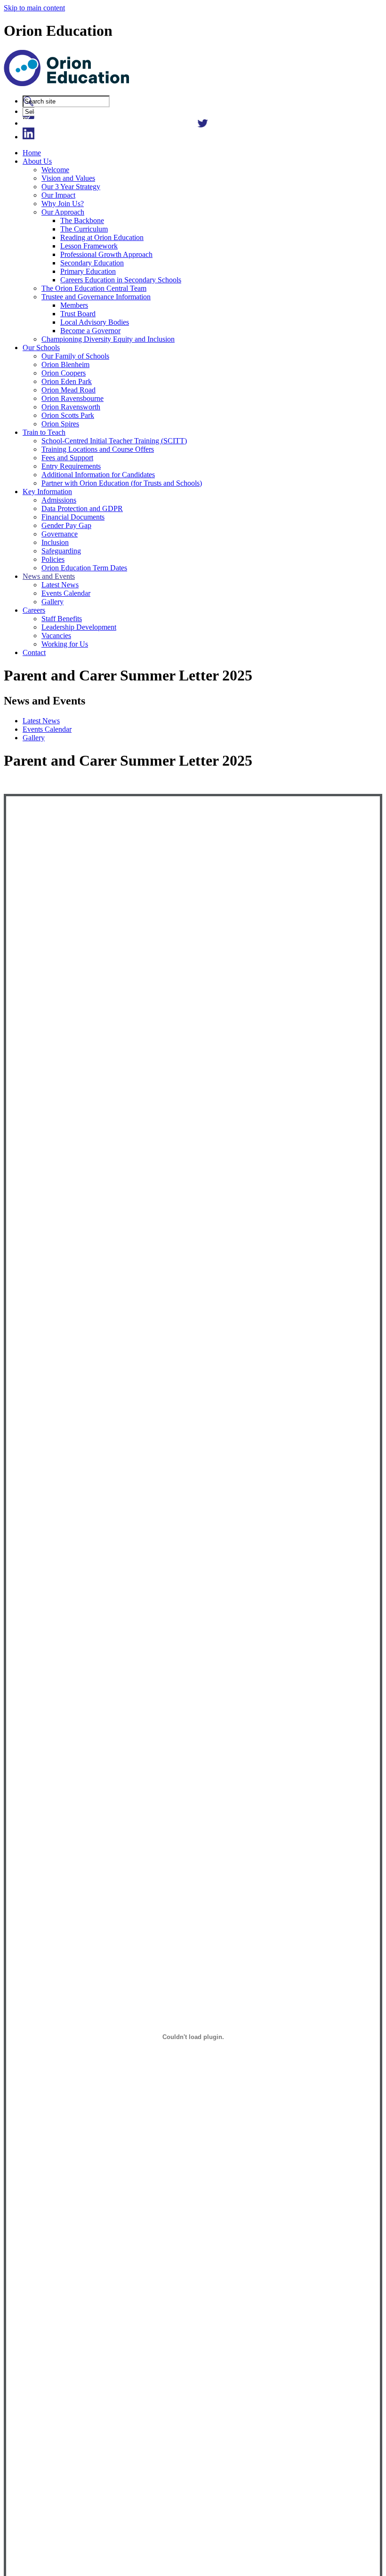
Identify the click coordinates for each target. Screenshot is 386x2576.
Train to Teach (44, 432)
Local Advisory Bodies (95, 322)
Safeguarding (61, 551)
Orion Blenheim (65, 364)
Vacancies (56, 636)
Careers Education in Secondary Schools (121, 280)
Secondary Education (92, 263)
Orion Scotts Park (68, 415)
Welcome (55, 170)
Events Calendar (66, 593)
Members (74, 305)
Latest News (60, 585)
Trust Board (78, 314)
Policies (53, 559)
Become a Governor (90, 331)
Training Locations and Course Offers (98, 449)
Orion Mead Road (68, 390)
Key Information (47, 492)
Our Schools (41, 348)
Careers (34, 610)
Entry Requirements (71, 466)
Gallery (52, 602)
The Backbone (82, 220)
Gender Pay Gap (66, 525)
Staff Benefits (62, 619)
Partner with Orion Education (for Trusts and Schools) (122, 483)
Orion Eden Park (67, 381)
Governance (60, 534)
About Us (37, 161)
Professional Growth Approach (106, 254)
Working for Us (65, 644)
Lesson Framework (89, 246)
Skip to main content (34, 8)
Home (32, 153)
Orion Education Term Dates (84, 568)
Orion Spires (60, 424)
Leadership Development (79, 627)
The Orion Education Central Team (94, 288)
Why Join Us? (63, 204)
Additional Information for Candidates (98, 475)
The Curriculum (84, 229)
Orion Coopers (64, 373)
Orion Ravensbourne (72, 398)
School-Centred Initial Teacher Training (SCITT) (114, 441)
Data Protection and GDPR (82, 508)
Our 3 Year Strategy (71, 187)
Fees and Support (67, 458)
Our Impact (58, 195)
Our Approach (63, 212)
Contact (34, 652)
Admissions (59, 500)
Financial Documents (73, 517)
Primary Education (88, 271)
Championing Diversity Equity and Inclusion (108, 339)
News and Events (49, 576)
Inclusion (55, 542)
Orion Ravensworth (71, 407)
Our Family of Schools (75, 356)
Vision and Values (68, 178)
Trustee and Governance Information (96, 297)
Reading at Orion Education (102, 237)
